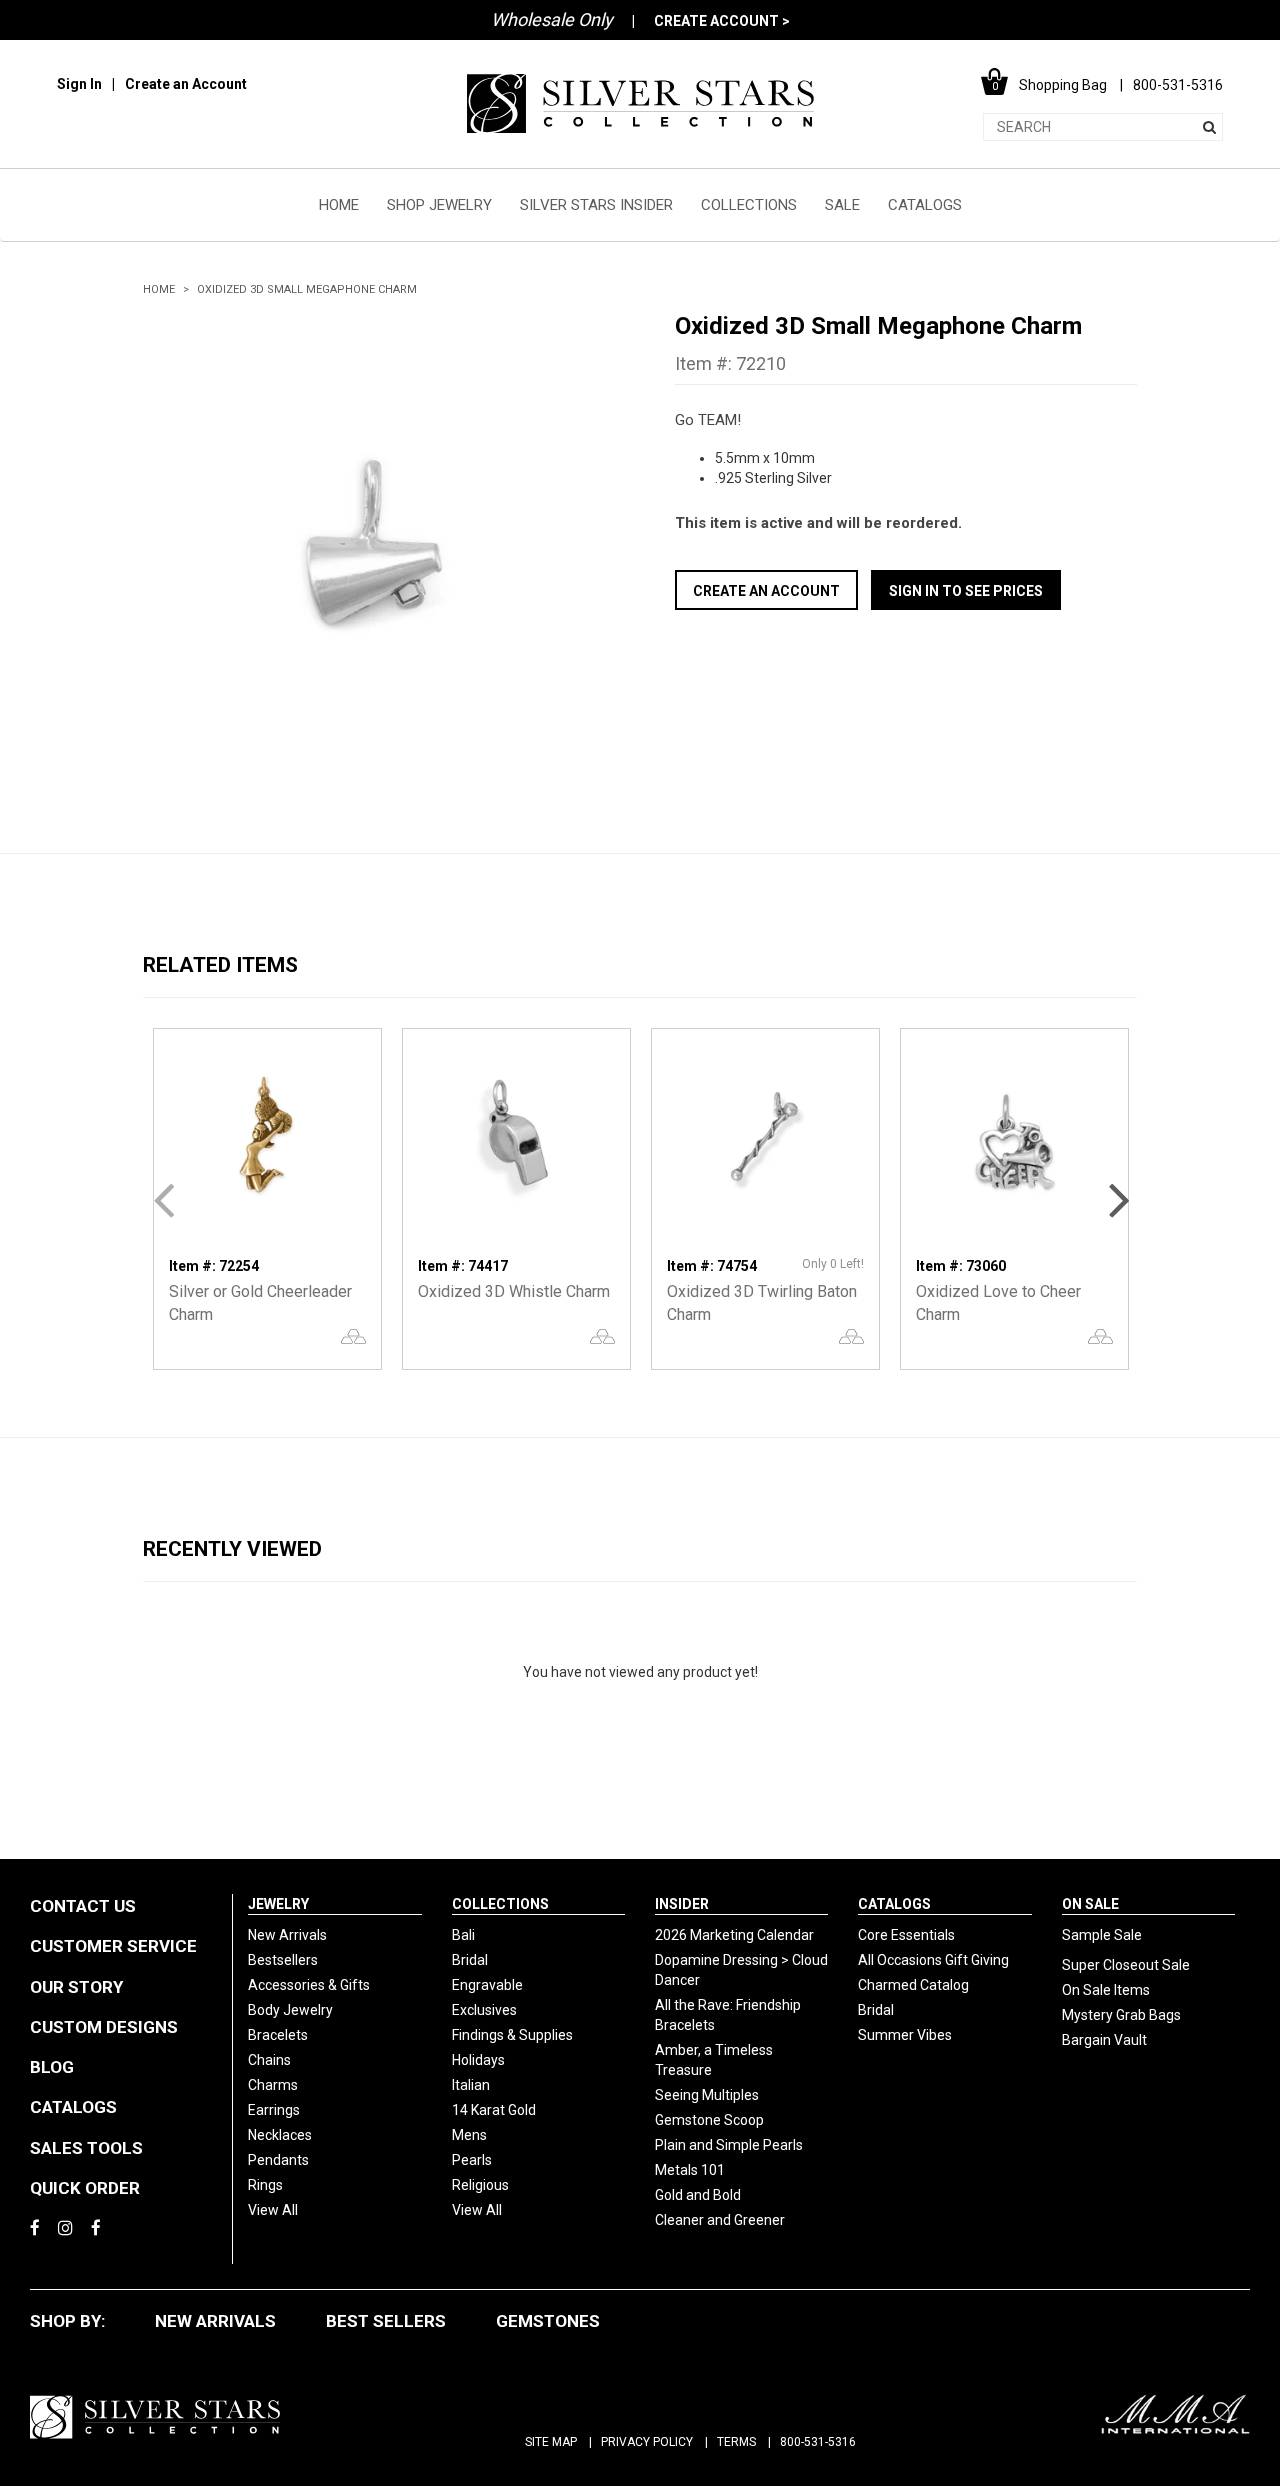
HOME (339, 205)
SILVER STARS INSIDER (596, 205)
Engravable (487, 1985)
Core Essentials (906, 1935)
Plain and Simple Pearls (729, 2145)
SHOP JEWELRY (439, 205)
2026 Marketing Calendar (734, 1935)
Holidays (478, 2060)
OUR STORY (76, 1987)
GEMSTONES (548, 2321)
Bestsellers (283, 1960)
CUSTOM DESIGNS (104, 2027)
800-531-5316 (818, 2442)
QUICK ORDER (85, 2188)
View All (273, 2210)
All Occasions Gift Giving (933, 1960)
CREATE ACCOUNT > (722, 21)
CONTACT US (83, 1906)
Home (159, 289)
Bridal (470, 1960)
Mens (469, 2135)
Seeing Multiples (707, 2095)
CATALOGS (925, 205)
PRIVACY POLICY (647, 2442)
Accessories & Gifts (309, 1985)
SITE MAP (551, 2442)
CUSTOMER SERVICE (113, 1946)
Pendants (278, 2160)
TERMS (736, 2442)
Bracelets (278, 2035)
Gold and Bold (698, 2195)
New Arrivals (287, 1935)
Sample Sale (1102, 1935)
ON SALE (1090, 1904)
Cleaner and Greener (720, 2220)
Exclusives (484, 2010)
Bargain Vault (1104, 2040)
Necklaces (280, 2135)
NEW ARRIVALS (215, 2321)
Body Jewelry (290, 2010)
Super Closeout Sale (1126, 1965)
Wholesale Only (552, 19)
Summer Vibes (905, 2035)
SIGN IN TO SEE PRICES (966, 591)
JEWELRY (278, 1904)
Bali (463, 1935)
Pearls (472, 2160)
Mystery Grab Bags (1121, 2015)
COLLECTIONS (749, 205)
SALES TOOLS (86, 2148)
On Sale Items (1106, 1990)
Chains (269, 2060)
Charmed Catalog (913, 1985)
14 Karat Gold (494, 2110)
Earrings (274, 2110)
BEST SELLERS (386, 2321)
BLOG (52, 2067)
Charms (273, 2085)
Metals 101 (690, 2170)
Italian (471, 2085)
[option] (374, 542)
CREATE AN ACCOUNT (766, 591)
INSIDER (682, 1904)
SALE (842, 205)
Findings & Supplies (512, 2035)
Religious (480, 2185)
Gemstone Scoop (709, 2120)
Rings (265, 2185)
